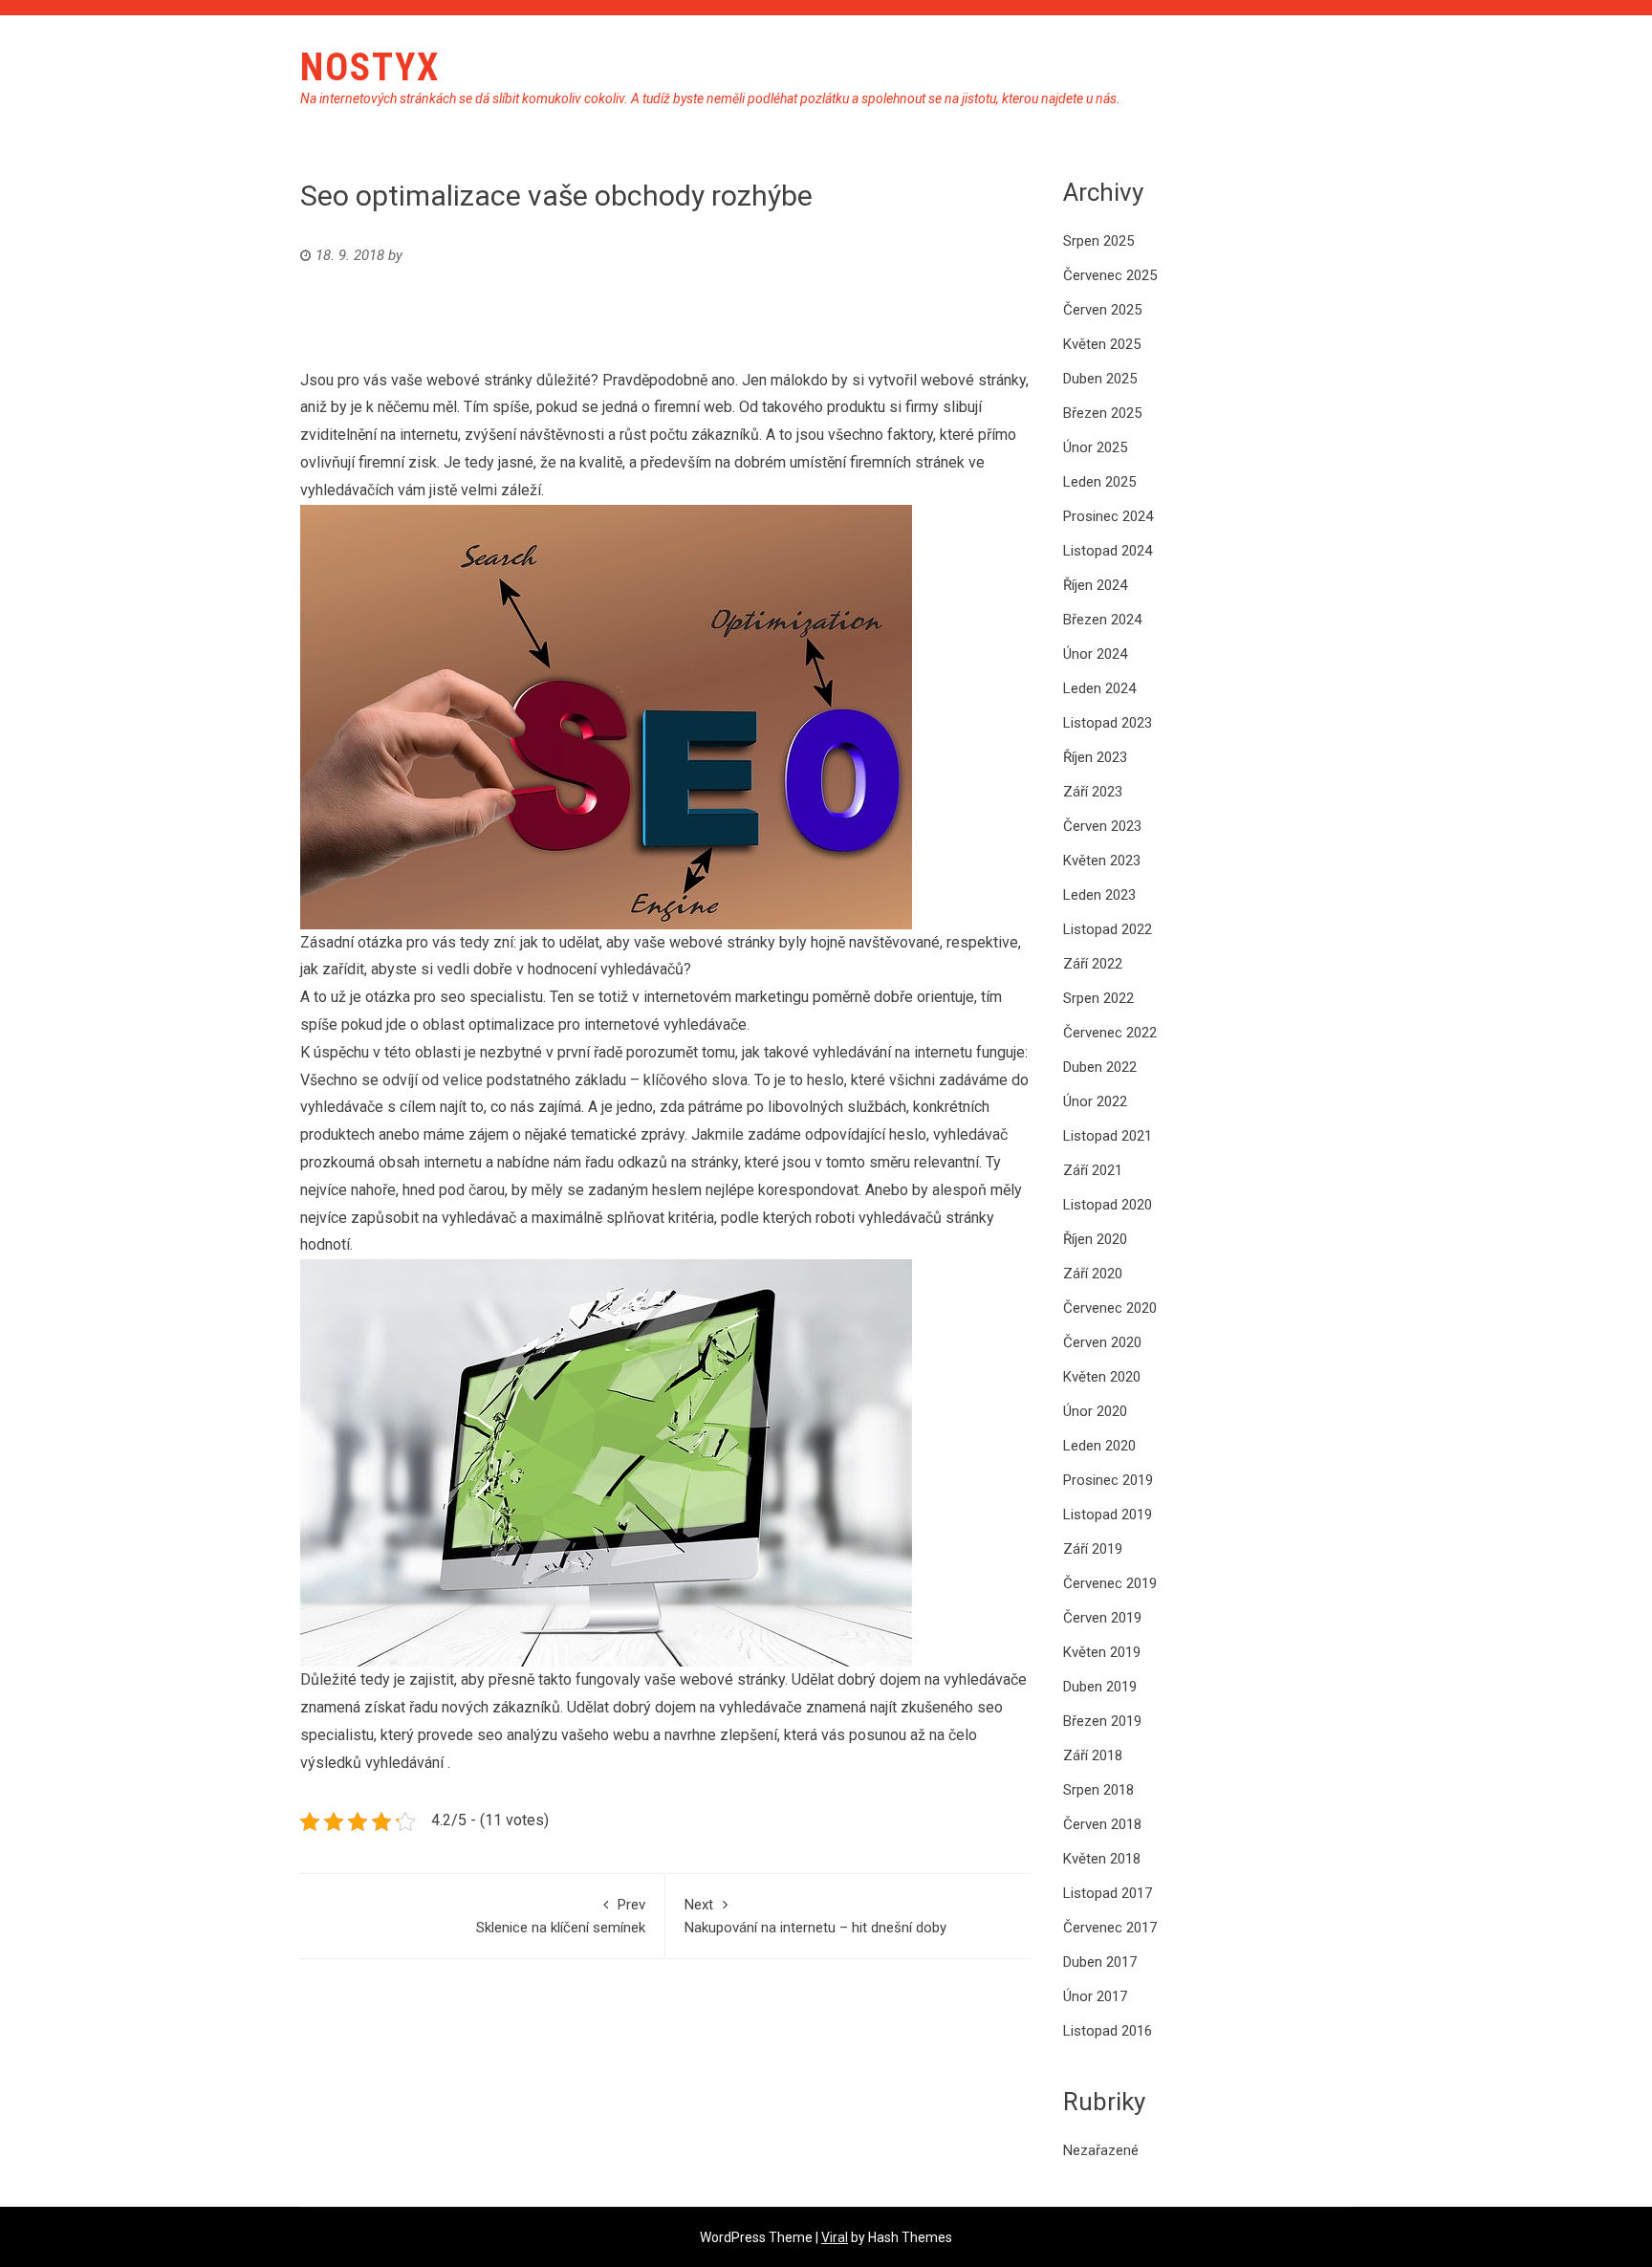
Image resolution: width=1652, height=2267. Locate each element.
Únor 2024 (1095, 654)
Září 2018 (1093, 1755)
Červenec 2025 (1110, 275)
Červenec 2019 (1110, 1583)
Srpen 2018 (1098, 1790)
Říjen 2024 (1095, 585)
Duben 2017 (1100, 1962)
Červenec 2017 (1110, 1928)
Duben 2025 (1100, 379)
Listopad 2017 (1108, 1893)
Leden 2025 (1099, 482)
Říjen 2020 (1095, 1239)
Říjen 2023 (1095, 757)
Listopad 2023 (1108, 723)
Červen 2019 (1102, 1618)
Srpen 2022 (1098, 998)
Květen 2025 (1102, 344)
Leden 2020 (1099, 1446)
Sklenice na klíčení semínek (561, 1916)
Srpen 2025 (1098, 241)
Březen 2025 (1102, 413)
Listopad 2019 (1108, 1515)
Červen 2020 (1102, 1342)
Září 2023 (1093, 792)
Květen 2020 (1102, 1377)
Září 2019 (1093, 1549)
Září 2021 (1093, 1170)
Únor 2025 (1095, 447)
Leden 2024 (1099, 688)
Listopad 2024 (1108, 551)
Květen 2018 (1102, 1859)
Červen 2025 (1102, 310)
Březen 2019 (1102, 1721)
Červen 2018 (1102, 1824)
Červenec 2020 (1110, 1308)
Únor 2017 (1095, 1996)
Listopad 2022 (1108, 929)
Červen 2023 (1102, 826)
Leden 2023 (1099, 895)
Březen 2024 (1102, 620)
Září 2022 (1093, 964)
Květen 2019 (1102, 1652)
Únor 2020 (1095, 1411)
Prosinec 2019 (1108, 1480)
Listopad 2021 (1108, 1136)
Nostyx (370, 67)
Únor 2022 (1095, 1101)
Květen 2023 (1102, 861)
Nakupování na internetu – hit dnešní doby (815, 1916)
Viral (835, 2237)
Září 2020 (1093, 1274)
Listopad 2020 (1108, 1205)
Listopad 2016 (1108, 2031)
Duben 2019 (1100, 1687)
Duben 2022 (1100, 1067)
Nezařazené (1101, 2150)
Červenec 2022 (1110, 1033)
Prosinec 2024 (1108, 516)
